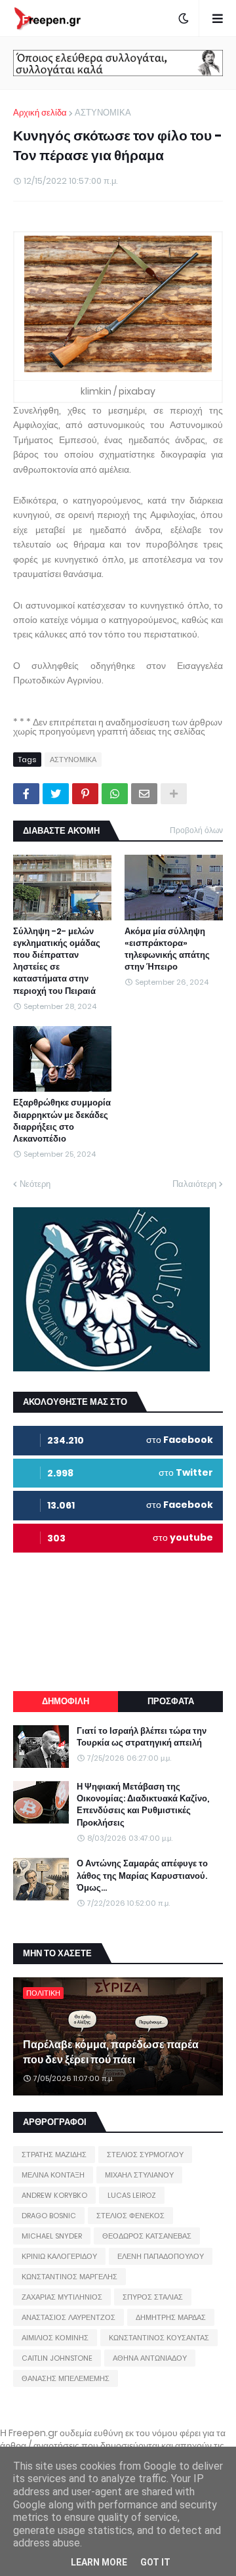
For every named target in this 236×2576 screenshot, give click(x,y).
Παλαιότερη (194, 1184)
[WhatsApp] (115, 794)
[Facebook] (26, 794)
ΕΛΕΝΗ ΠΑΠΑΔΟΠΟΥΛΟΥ (161, 2256)
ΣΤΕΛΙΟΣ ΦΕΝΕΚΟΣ (130, 2216)
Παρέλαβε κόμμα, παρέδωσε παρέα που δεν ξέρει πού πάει (111, 2052)
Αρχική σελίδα (40, 113)
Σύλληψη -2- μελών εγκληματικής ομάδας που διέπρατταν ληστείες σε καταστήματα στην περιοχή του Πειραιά (57, 961)
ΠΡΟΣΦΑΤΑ (171, 1701)
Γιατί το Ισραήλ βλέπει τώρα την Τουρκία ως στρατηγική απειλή (142, 1737)
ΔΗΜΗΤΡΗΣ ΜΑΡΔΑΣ (171, 2317)
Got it (155, 2562)
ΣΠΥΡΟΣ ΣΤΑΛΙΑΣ (153, 2297)
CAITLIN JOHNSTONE (57, 2358)
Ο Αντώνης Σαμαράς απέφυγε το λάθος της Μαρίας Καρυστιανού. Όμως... (142, 1876)
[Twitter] (56, 794)
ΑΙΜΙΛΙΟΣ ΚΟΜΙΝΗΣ (55, 2338)
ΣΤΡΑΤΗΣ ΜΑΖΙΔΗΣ (54, 2155)
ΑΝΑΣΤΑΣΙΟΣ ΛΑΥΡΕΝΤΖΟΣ (69, 2317)
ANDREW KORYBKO (54, 2195)
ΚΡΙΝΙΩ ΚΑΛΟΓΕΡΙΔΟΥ (59, 2256)
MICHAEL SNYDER (52, 2236)
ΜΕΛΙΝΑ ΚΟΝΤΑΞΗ (53, 2175)
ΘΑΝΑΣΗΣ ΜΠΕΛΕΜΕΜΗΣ (66, 2378)
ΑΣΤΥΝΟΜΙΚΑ (103, 113)
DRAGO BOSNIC (49, 2216)
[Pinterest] (85, 794)
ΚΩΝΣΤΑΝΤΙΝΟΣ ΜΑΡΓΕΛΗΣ (69, 2277)
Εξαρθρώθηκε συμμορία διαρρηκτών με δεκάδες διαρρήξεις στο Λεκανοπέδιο (62, 1121)
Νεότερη (35, 1184)
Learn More (99, 2562)
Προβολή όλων (196, 830)
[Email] (144, 794)
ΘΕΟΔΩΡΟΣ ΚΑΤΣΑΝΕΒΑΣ (147, 2236)
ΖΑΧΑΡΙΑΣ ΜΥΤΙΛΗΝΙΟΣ (62, 2297)
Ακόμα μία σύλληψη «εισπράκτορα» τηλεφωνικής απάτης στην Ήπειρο (167, 950)
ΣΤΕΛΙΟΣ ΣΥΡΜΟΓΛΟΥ (145, 2155)
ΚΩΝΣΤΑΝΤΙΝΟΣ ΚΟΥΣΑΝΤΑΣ (159, 2338)
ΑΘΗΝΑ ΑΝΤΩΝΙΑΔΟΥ (150, 2358)
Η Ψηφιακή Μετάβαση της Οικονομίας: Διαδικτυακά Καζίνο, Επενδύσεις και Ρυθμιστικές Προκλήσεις (143, 1805)
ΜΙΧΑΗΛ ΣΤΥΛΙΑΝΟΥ (139, 2175)
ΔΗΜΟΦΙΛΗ (66, 1701)
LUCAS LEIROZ (132, 2195)
